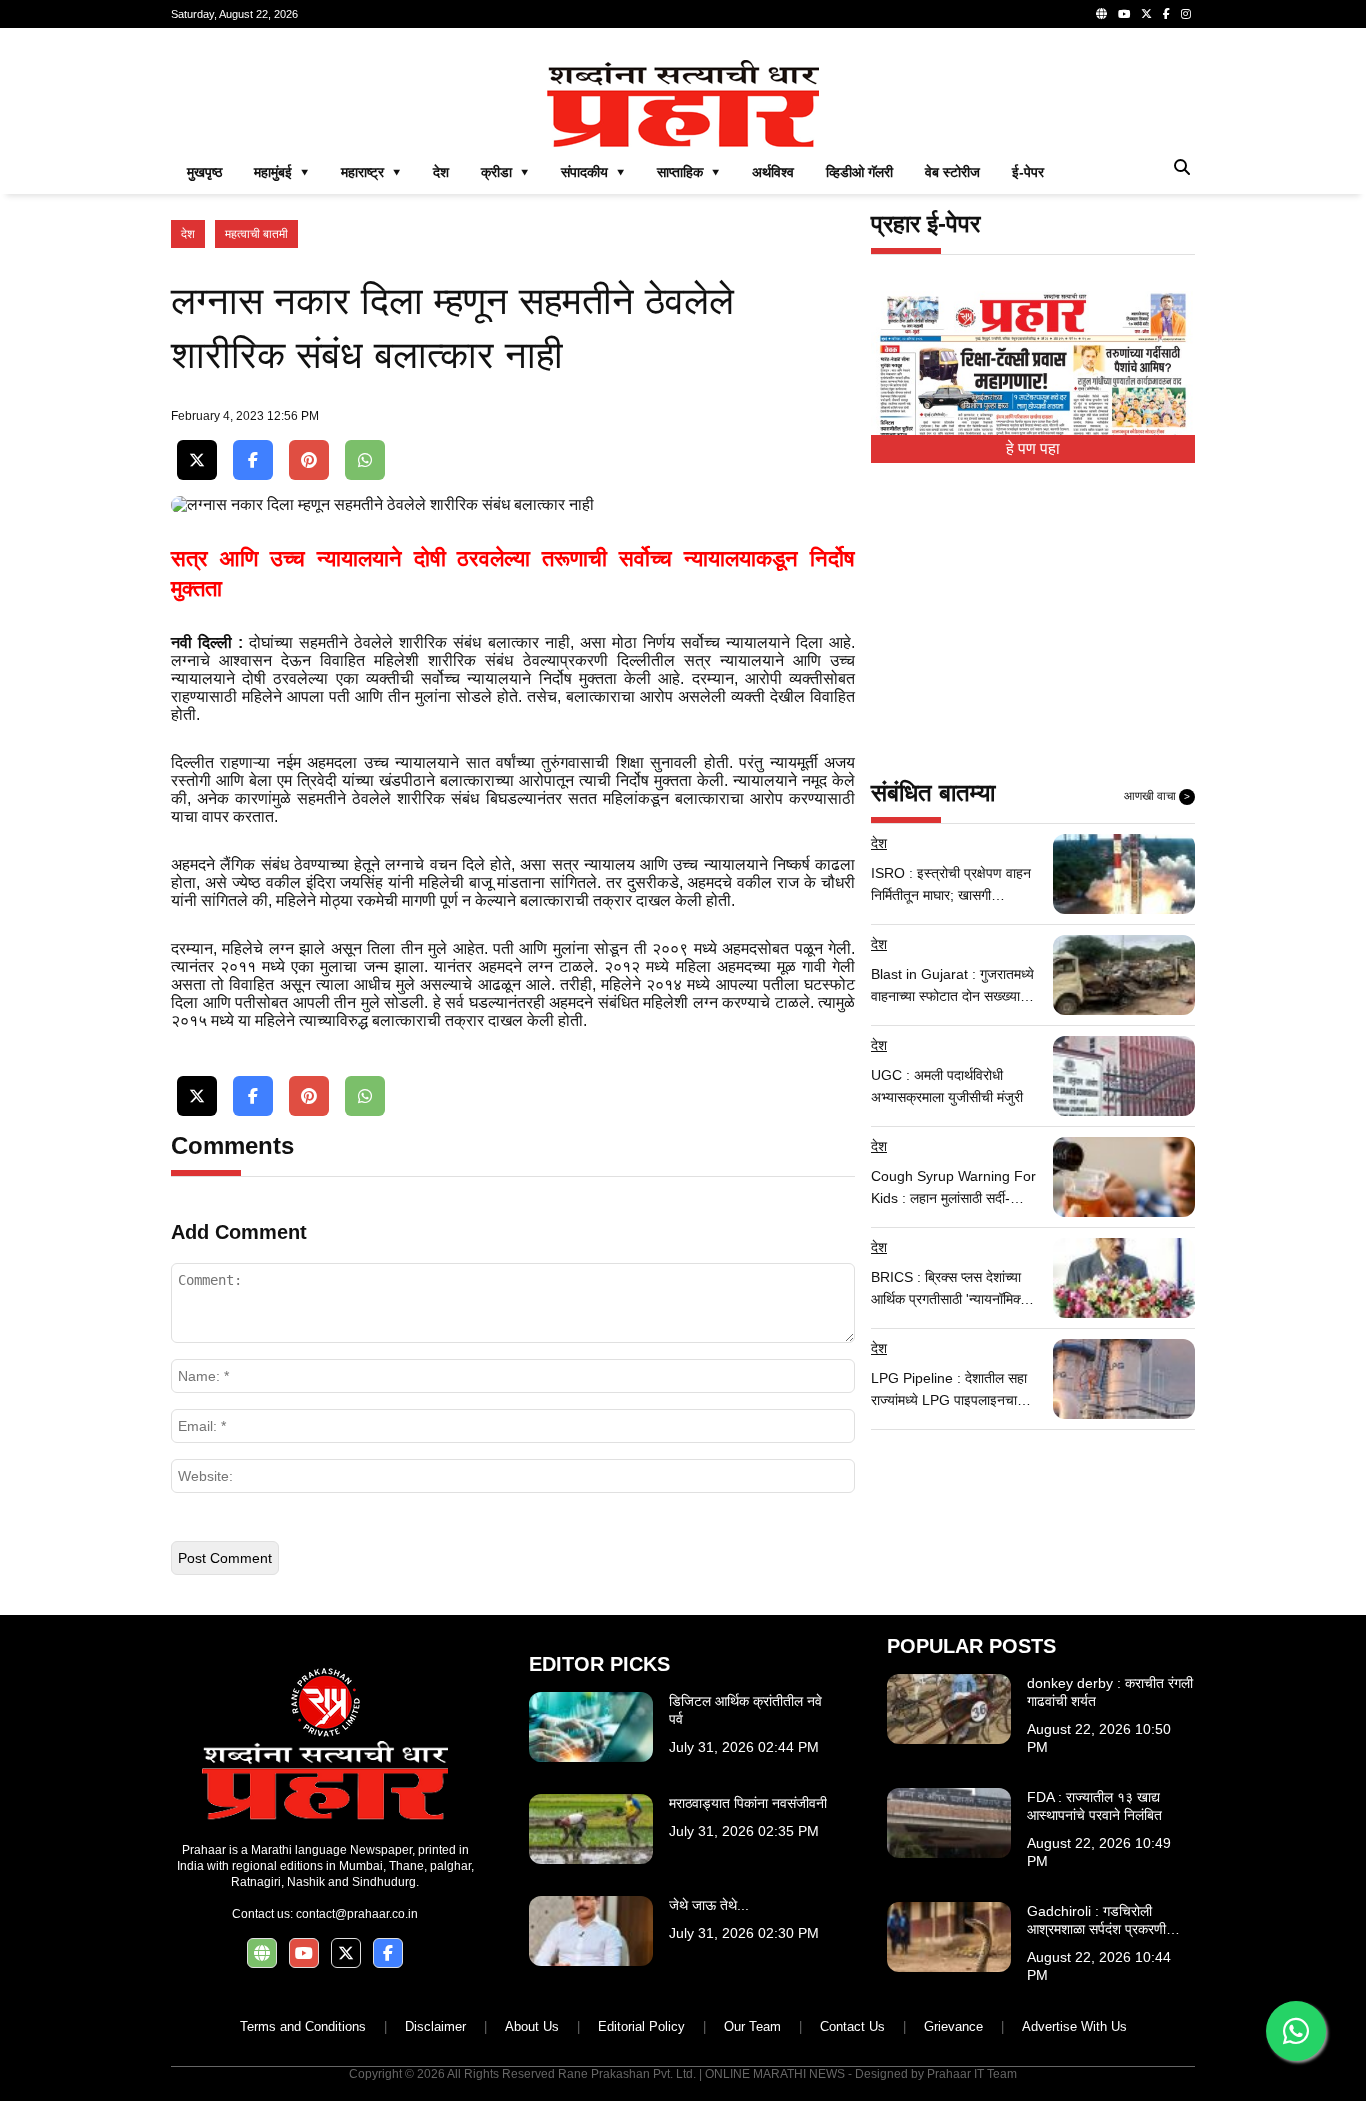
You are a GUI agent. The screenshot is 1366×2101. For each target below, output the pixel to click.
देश (441, 172)
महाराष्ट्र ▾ (371, 172)
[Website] (1101, 14)
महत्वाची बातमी (256, 234)
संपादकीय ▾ (593, 172)
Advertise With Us (1074, 2026)
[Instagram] (1186, 14)
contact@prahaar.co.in (357, 1914)
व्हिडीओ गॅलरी (859, 172)
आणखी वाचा (1157, 796)
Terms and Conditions (303, 2026)
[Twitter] (1146, 14)
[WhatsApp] (365, 460)
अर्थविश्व (773, 172)
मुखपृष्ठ (204, 172)
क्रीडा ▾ (505, 172)
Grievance (953, 2026)
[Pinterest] (309, 460)
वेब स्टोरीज (952, 172)
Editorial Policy (641, 2026)
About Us (532, 2026)
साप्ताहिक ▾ (688, 172)
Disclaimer (435, 2026)
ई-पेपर (1028, 172)
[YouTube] (1124, 14)
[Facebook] (1166, 14)
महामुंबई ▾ (281, 172)
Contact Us (852, 2026)
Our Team (752, 2026)
